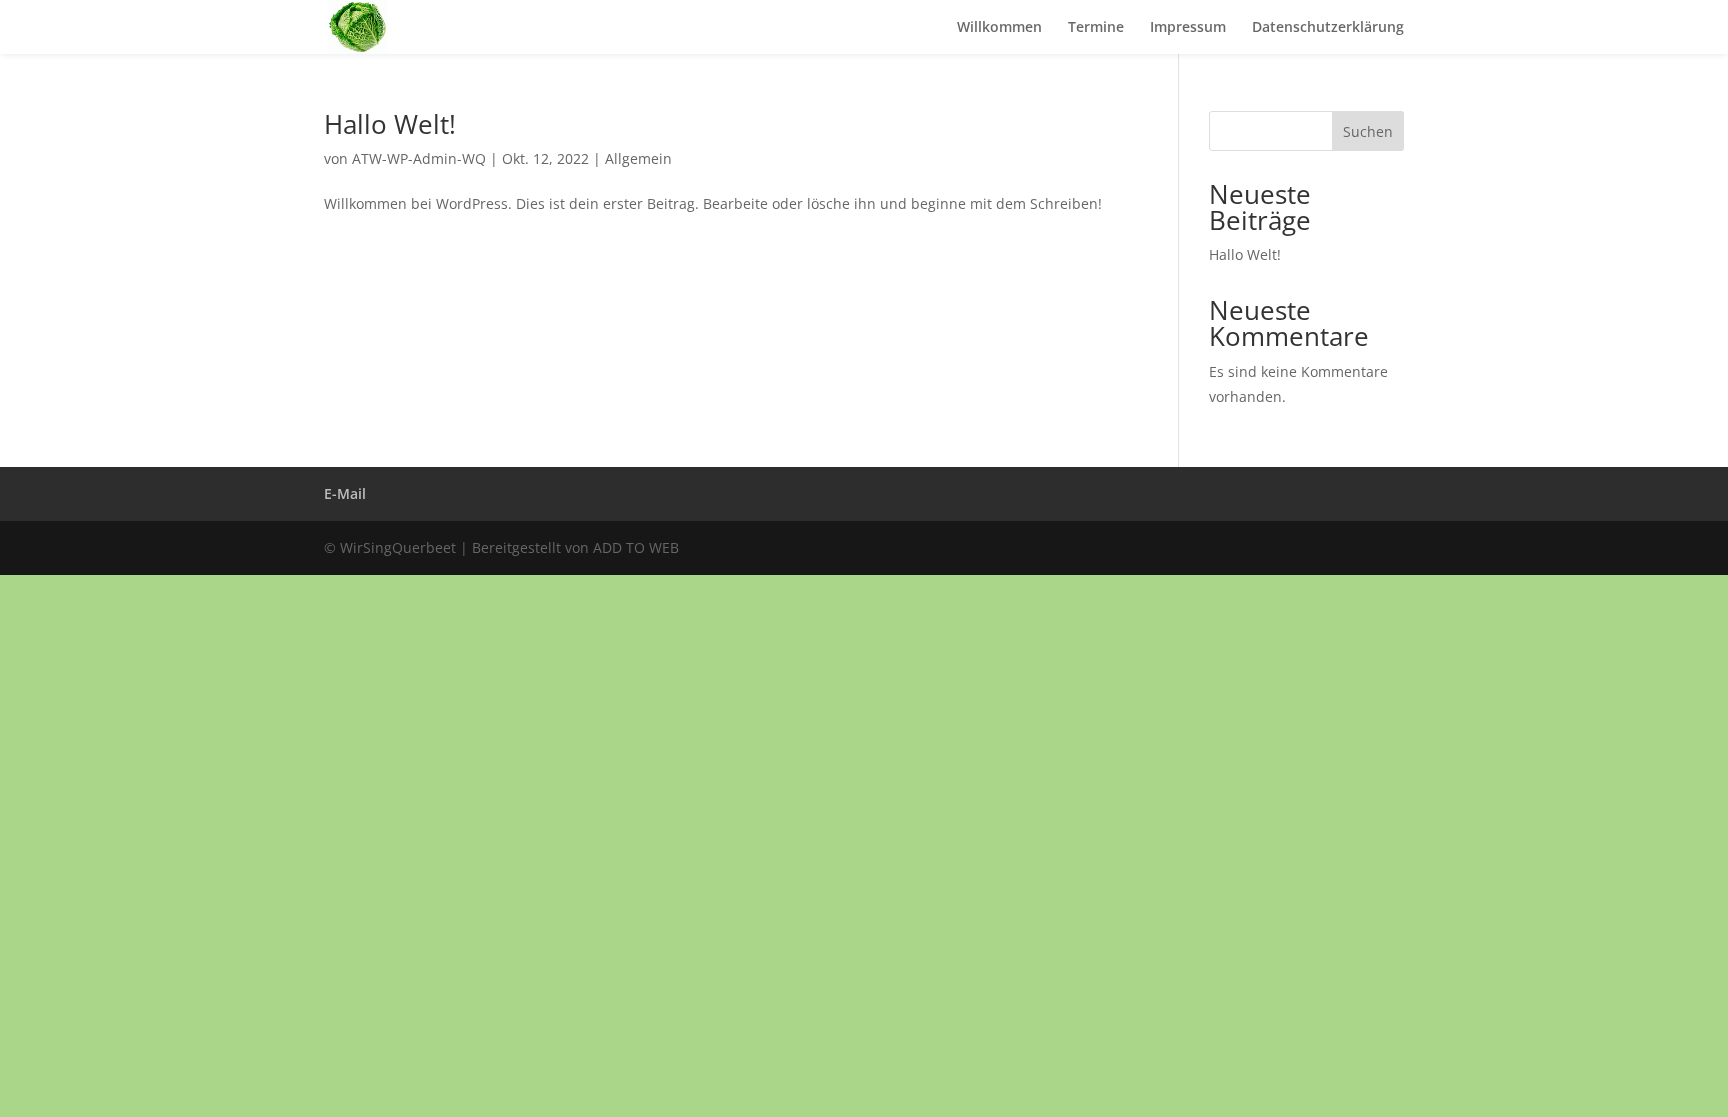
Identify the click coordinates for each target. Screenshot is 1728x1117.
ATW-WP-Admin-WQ (419, 158)
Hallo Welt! (390, 124)
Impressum (1188, 28)
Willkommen (999, 28)
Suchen (1368, 131)
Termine (1096, 28)
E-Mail (345, 493)
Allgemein (638, 158)
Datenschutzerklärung (1328, 28)
